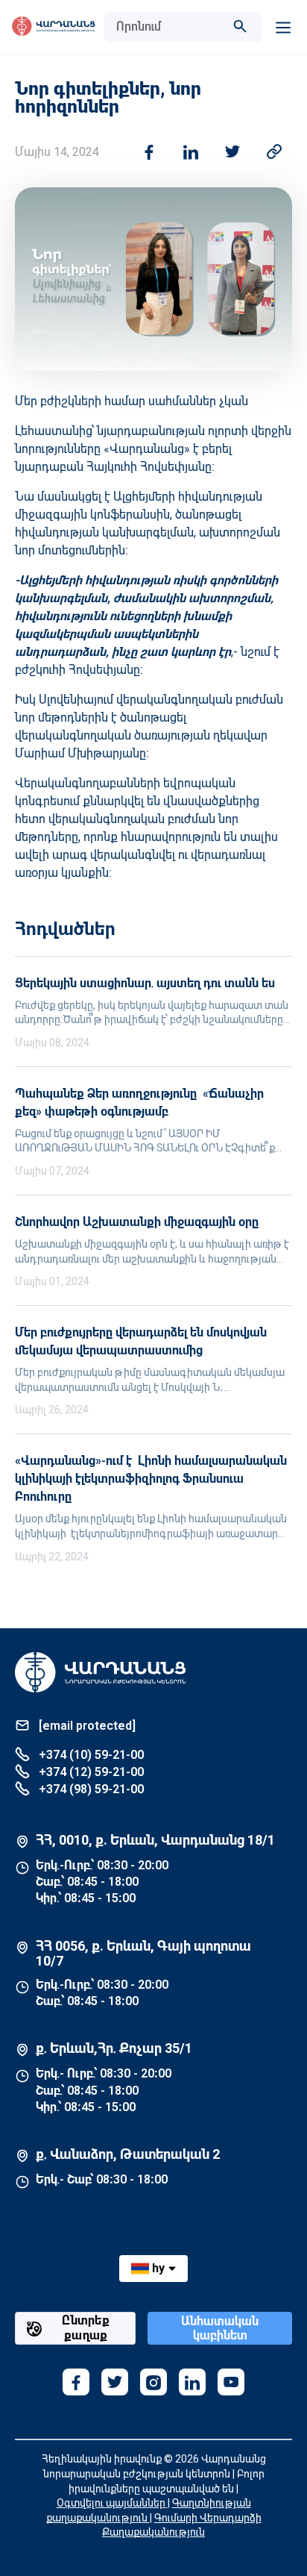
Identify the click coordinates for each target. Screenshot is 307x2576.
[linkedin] (192, 2382)
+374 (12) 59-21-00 (90, 1772)
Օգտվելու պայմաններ (112, 2503)
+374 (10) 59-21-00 (90, 1755)
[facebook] (76, 2382)
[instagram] (153, 2382)
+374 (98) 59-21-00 (90, 1789)
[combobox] (168, 27)
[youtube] (231, 2382)
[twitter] (115, 2382)
